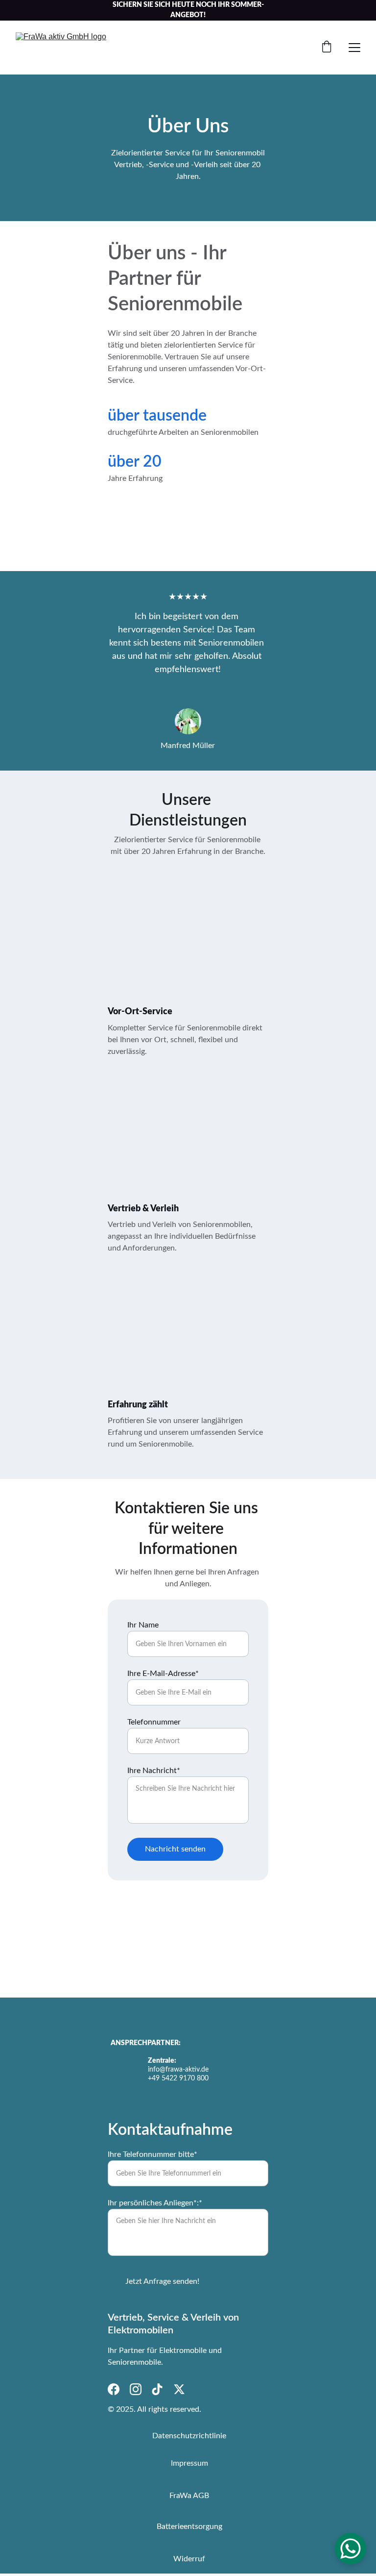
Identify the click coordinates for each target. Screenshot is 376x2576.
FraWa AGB (189, 2496)
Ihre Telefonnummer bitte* (153, 2154)
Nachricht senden (175, 1849)
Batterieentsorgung (189, 2526)
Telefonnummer (154, 1722)
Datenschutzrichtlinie (189, 2436)
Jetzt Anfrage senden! (162, 2281)
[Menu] (354, 48)
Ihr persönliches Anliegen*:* (155, 2203)
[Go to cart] (327, 48)
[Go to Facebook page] (114, 2389)
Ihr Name (143, 1625)
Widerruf (189, 2559)
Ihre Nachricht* (154, 1771)
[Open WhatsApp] (351, 2549)
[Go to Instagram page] (136, 2389)
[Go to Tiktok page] (157, 2389)
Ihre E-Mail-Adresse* (163, 1674)
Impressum (189, 2463)
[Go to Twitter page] (179, 2389)
